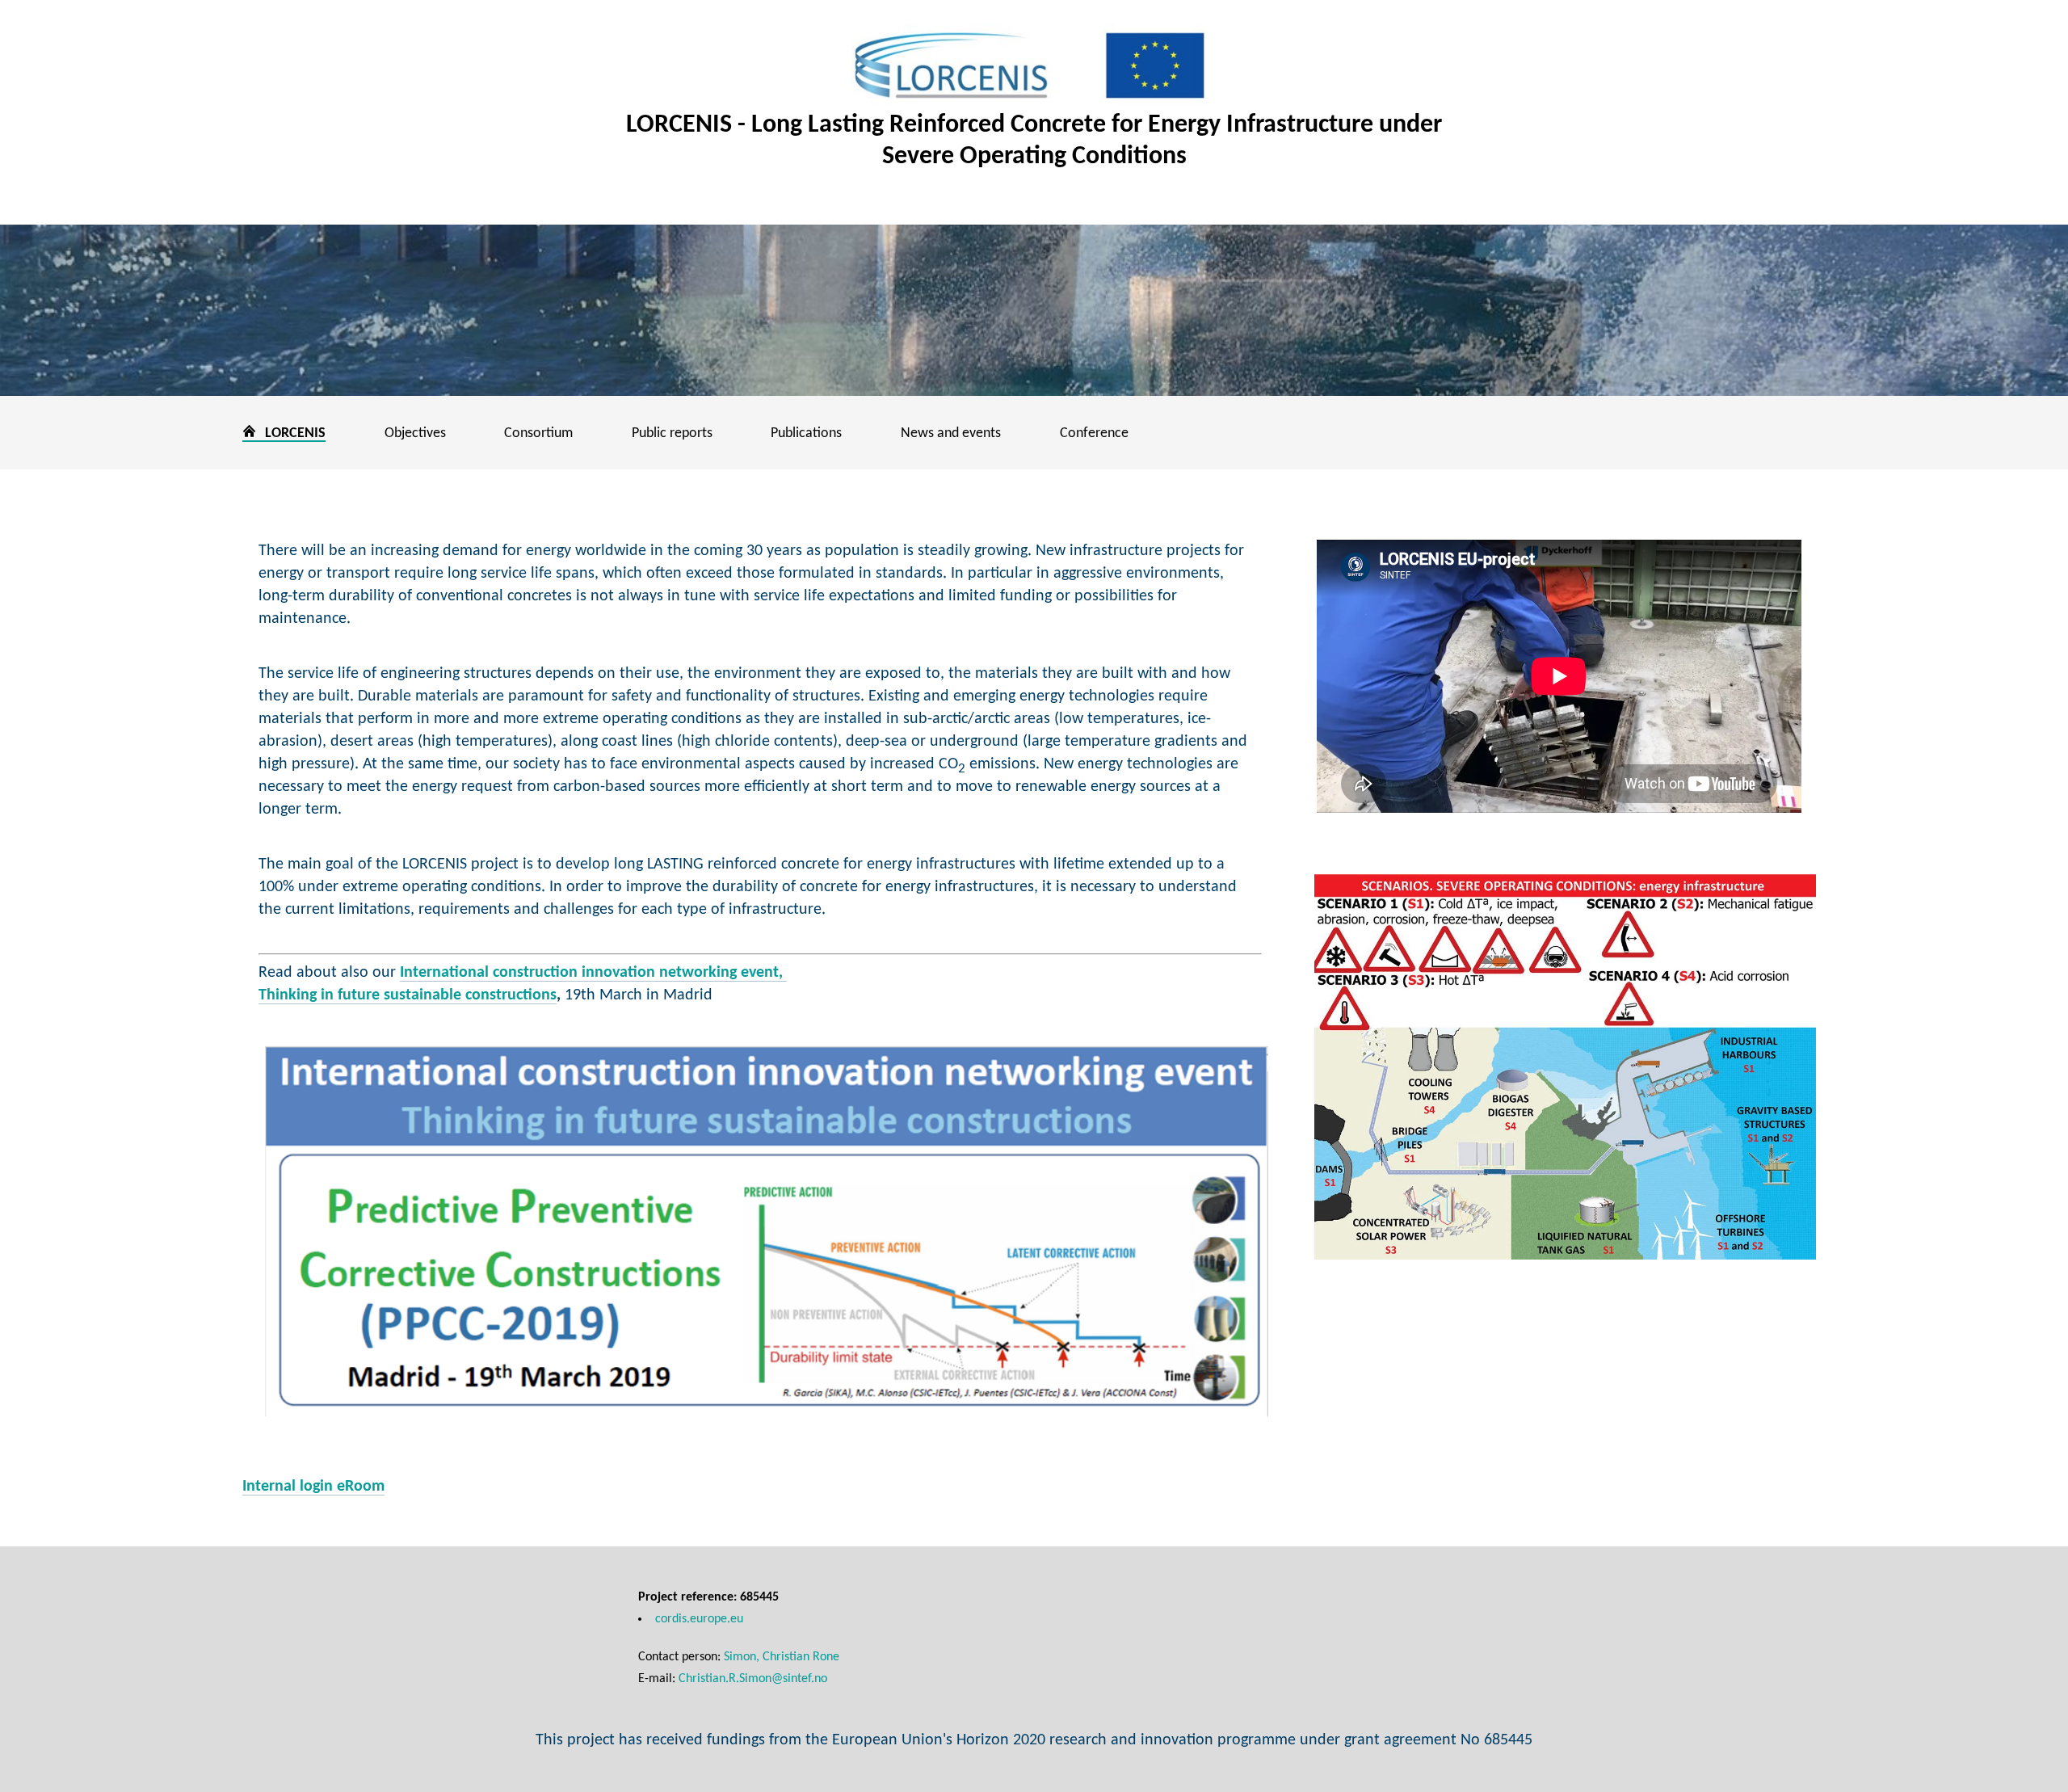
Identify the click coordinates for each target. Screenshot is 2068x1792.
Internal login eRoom (313, 1487)
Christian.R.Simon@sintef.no (753, 1679)
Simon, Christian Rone (782, 1657)
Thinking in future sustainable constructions (408, 995)
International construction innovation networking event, (593, 973)
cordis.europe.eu (699, 1619)
